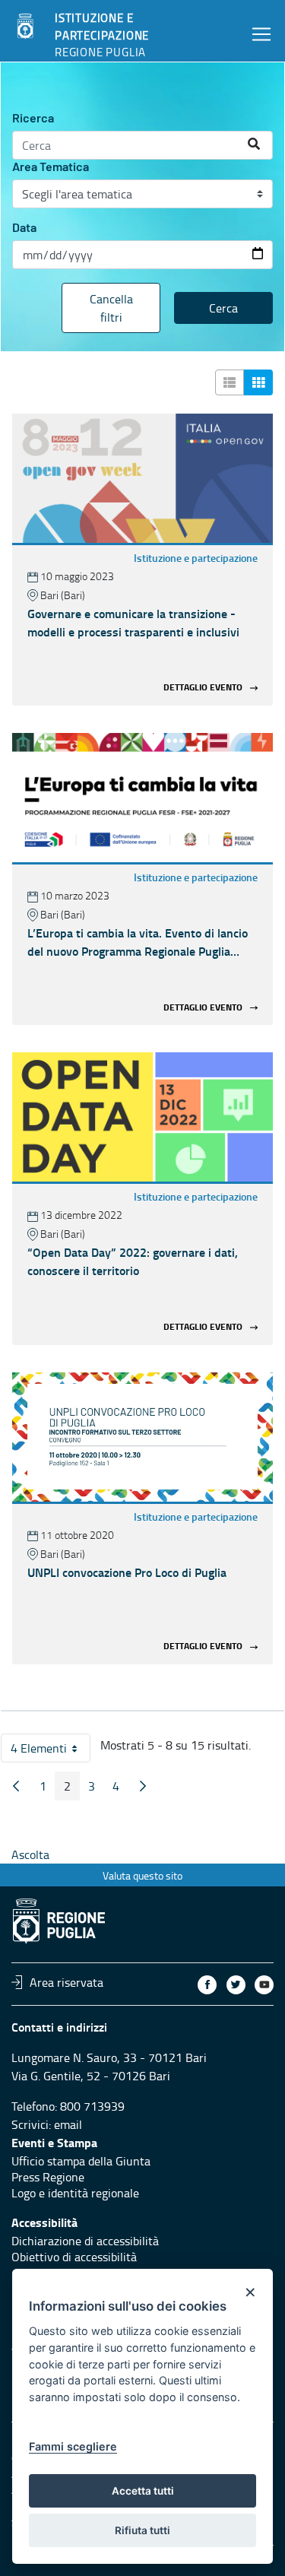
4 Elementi (51, 1751)
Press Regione (48, 2177)
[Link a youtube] (264, 1985)
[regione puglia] (27, 27)
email (68, 2124)
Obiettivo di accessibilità (74, 2257)
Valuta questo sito (142, 1875)
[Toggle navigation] (261, 34)
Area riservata (66, 1982)
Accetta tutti (143, 2491)
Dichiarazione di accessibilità (85, 2241)
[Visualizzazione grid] (258, 382)
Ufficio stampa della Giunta (81, 2161)
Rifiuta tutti (142, 2530)
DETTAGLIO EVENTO (203, 688)
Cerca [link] (223, 308)
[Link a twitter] (236, 1985)
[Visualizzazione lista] (230, 382)
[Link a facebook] (207, 1985)
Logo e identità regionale (75, 2193)
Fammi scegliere (73, 2446)
